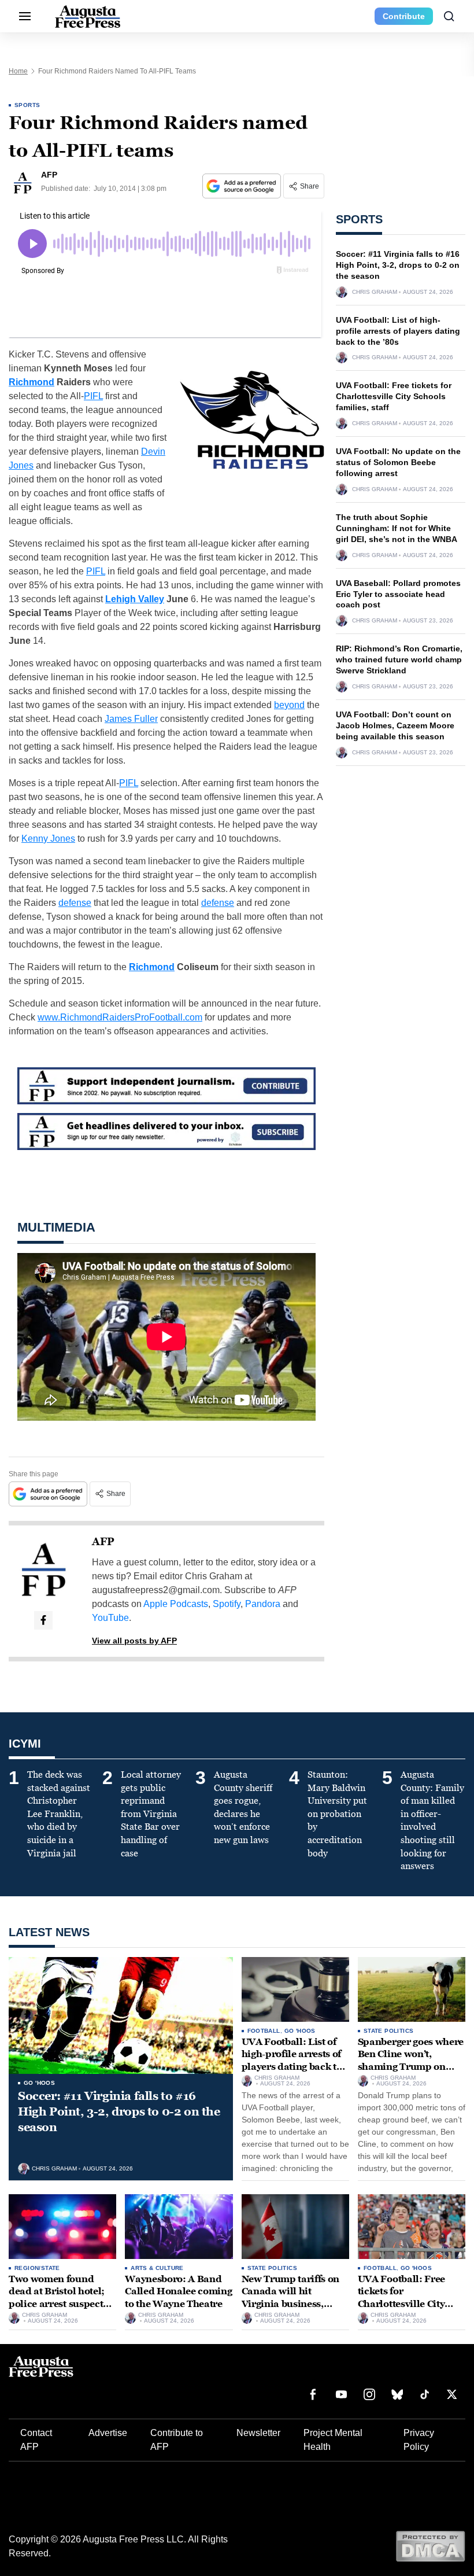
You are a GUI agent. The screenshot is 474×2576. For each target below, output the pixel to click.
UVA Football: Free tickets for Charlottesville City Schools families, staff (394, 396)
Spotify (227, 1604)
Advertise (108, 2433)
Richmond (32, 382)
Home (18, 71)
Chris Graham (375, 292)
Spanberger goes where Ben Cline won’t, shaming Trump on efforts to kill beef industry (411, 2067)
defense (75, 903)
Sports (27, 105)
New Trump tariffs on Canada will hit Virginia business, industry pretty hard (291, 2298)
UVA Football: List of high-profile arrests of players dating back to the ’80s (398, 331)
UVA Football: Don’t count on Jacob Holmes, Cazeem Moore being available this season (395, 725)
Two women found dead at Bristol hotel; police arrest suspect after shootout (57, 2298)
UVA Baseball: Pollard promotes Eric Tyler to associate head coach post (398, 594)
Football (264, 2031)
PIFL (93, 396)
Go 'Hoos (39, 2083)
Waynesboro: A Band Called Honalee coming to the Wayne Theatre (178, 2291)
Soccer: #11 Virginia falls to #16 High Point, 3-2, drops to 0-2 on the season (398, 265)
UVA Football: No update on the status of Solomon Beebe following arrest (398, 462)
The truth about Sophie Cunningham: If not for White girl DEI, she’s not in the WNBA (397, 528)
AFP (103, 1542)
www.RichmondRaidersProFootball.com (120, 1017)
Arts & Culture (157, 2268)
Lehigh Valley (135, 599)
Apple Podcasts (176, 1604)
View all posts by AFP (134, 1641)
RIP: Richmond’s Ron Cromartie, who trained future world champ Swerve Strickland (399, 659)
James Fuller (131, 719)
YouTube (110, 1618)
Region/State (37, 2268)
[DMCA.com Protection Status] (430, 2546)
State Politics (389, 2031)
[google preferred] (243, 186)
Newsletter (258, 2433)
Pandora (263, 1604)
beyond (289, 705)
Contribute (404, 16)
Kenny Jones (48, 839)
